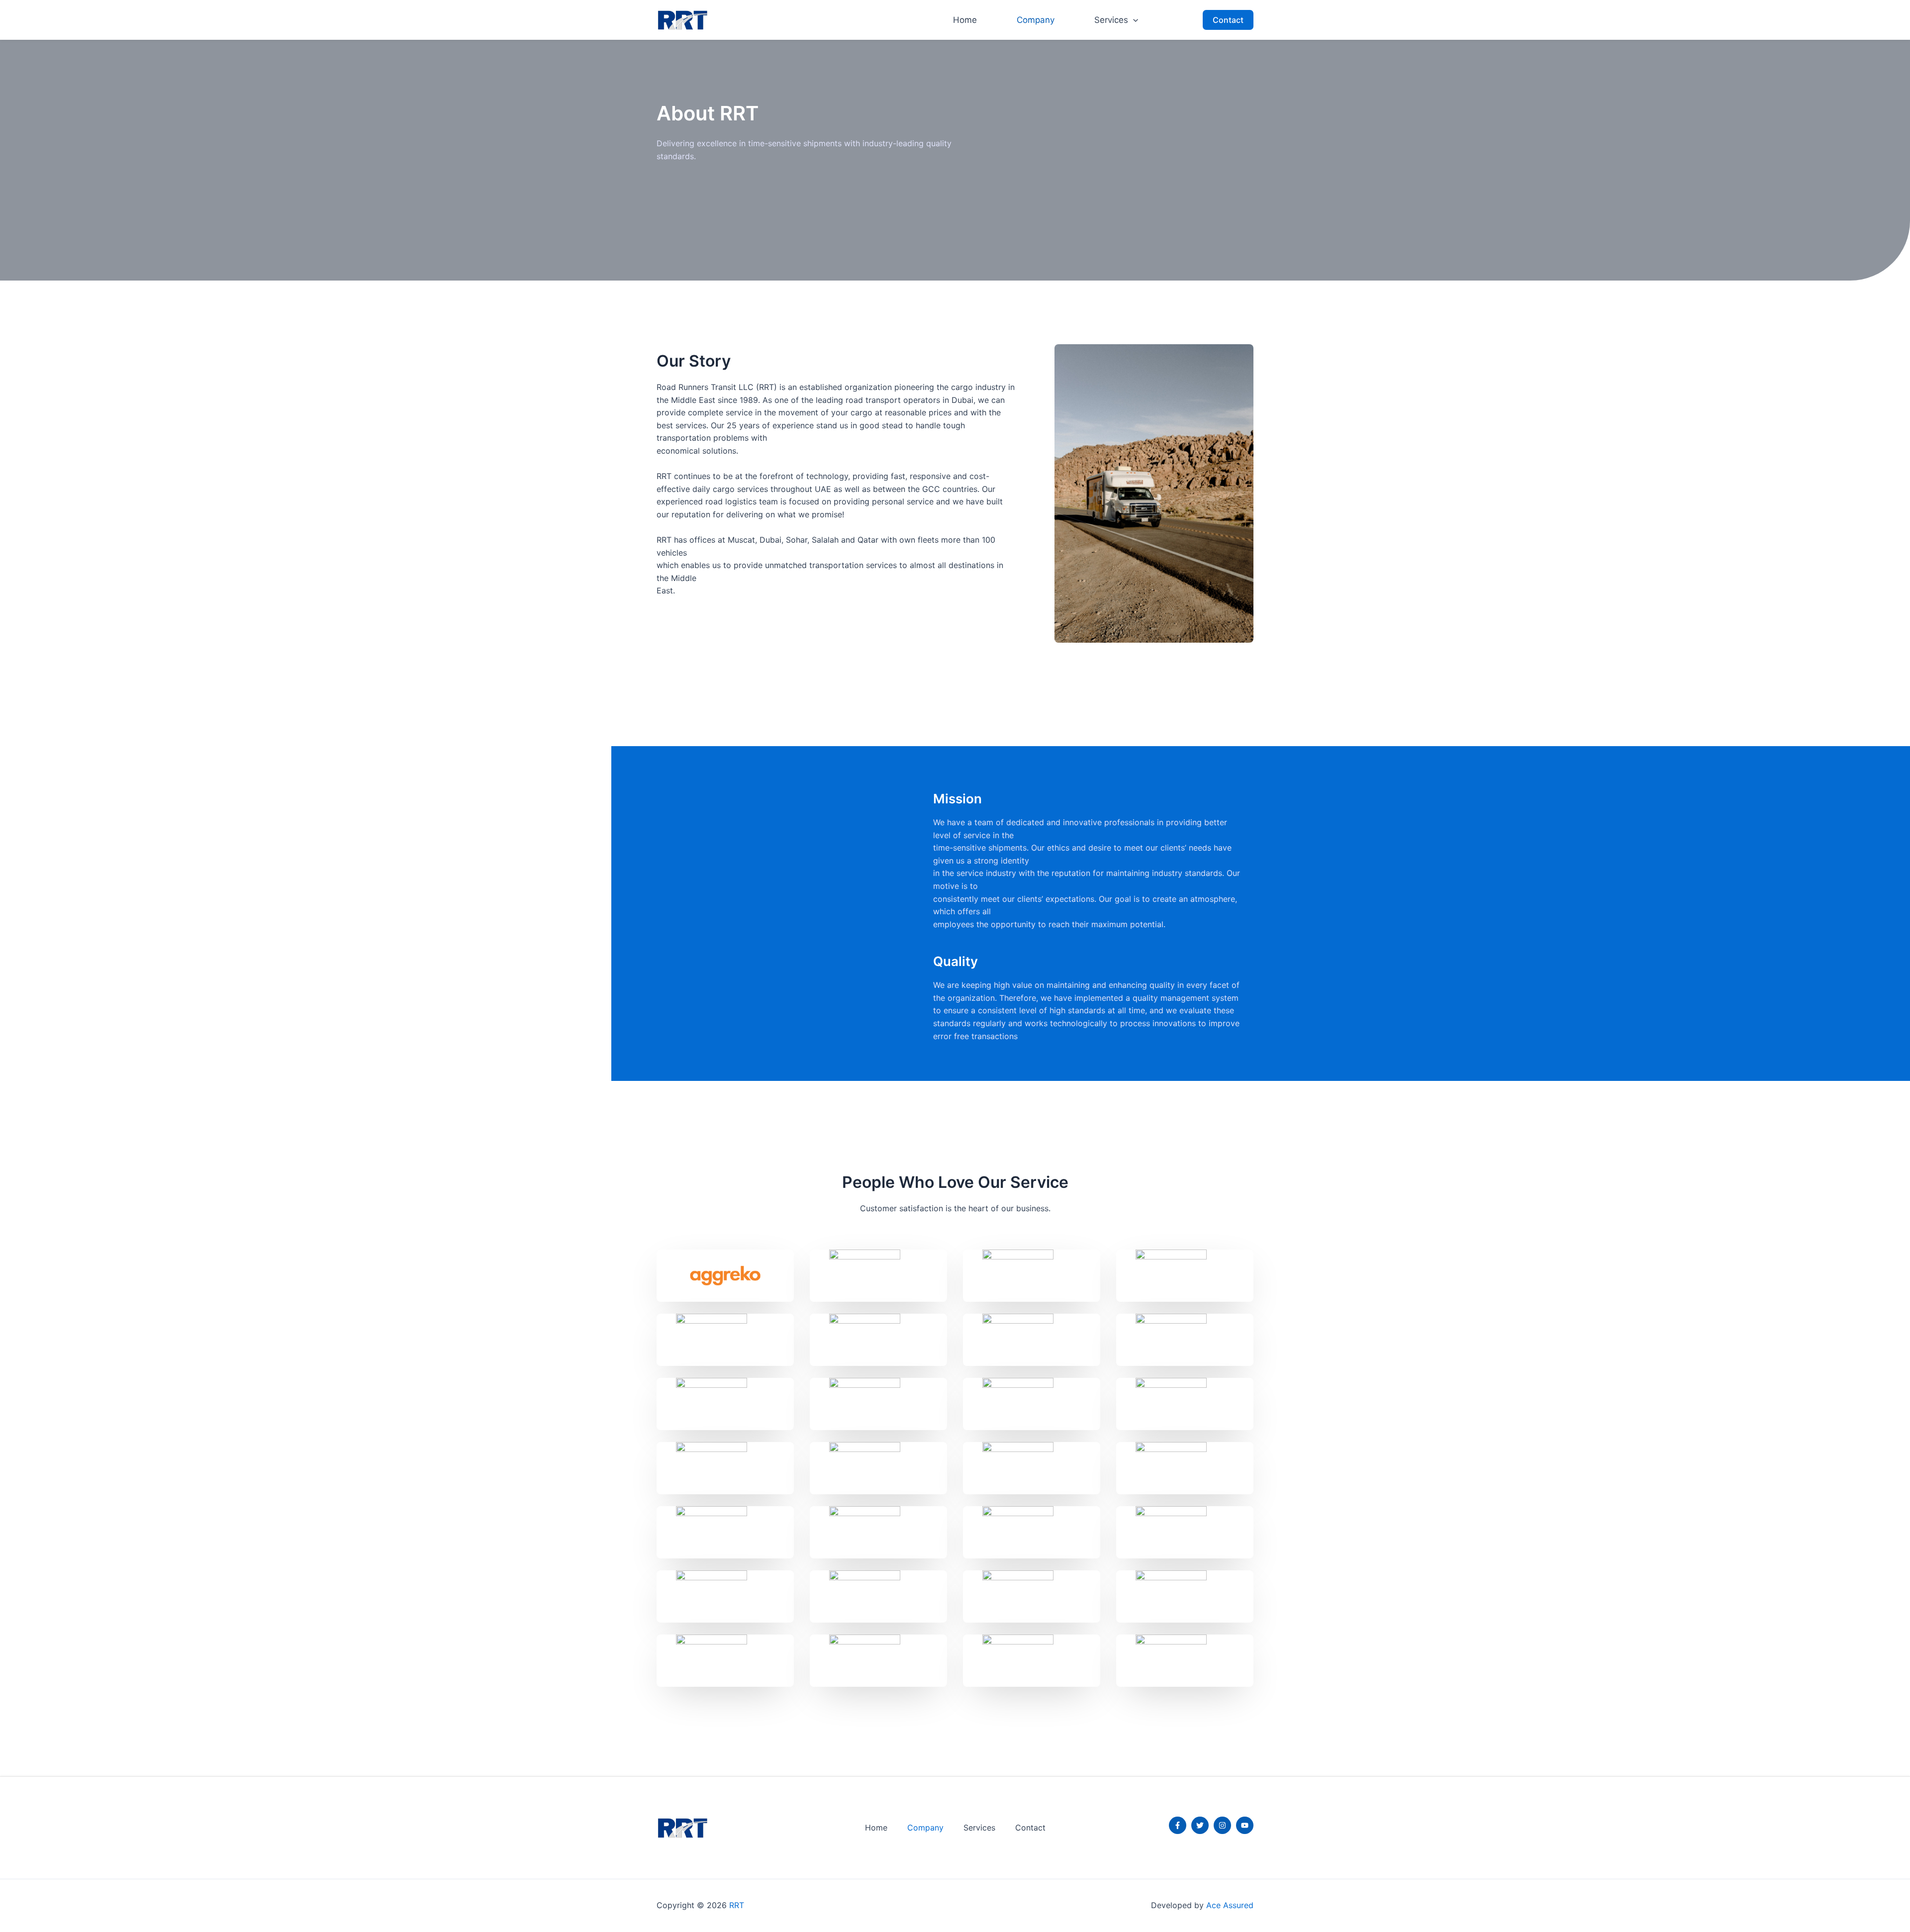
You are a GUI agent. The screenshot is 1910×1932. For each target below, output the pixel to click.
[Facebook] (1178, 1825)
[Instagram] (1222, 1825)
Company (1036, 20)
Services (1111, 20)
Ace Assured (1229, 1905)
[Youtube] (1245, 1825)
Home (965, 20)
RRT (737, 1905)
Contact (1030, 1828)
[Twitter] (1200, 1825)
